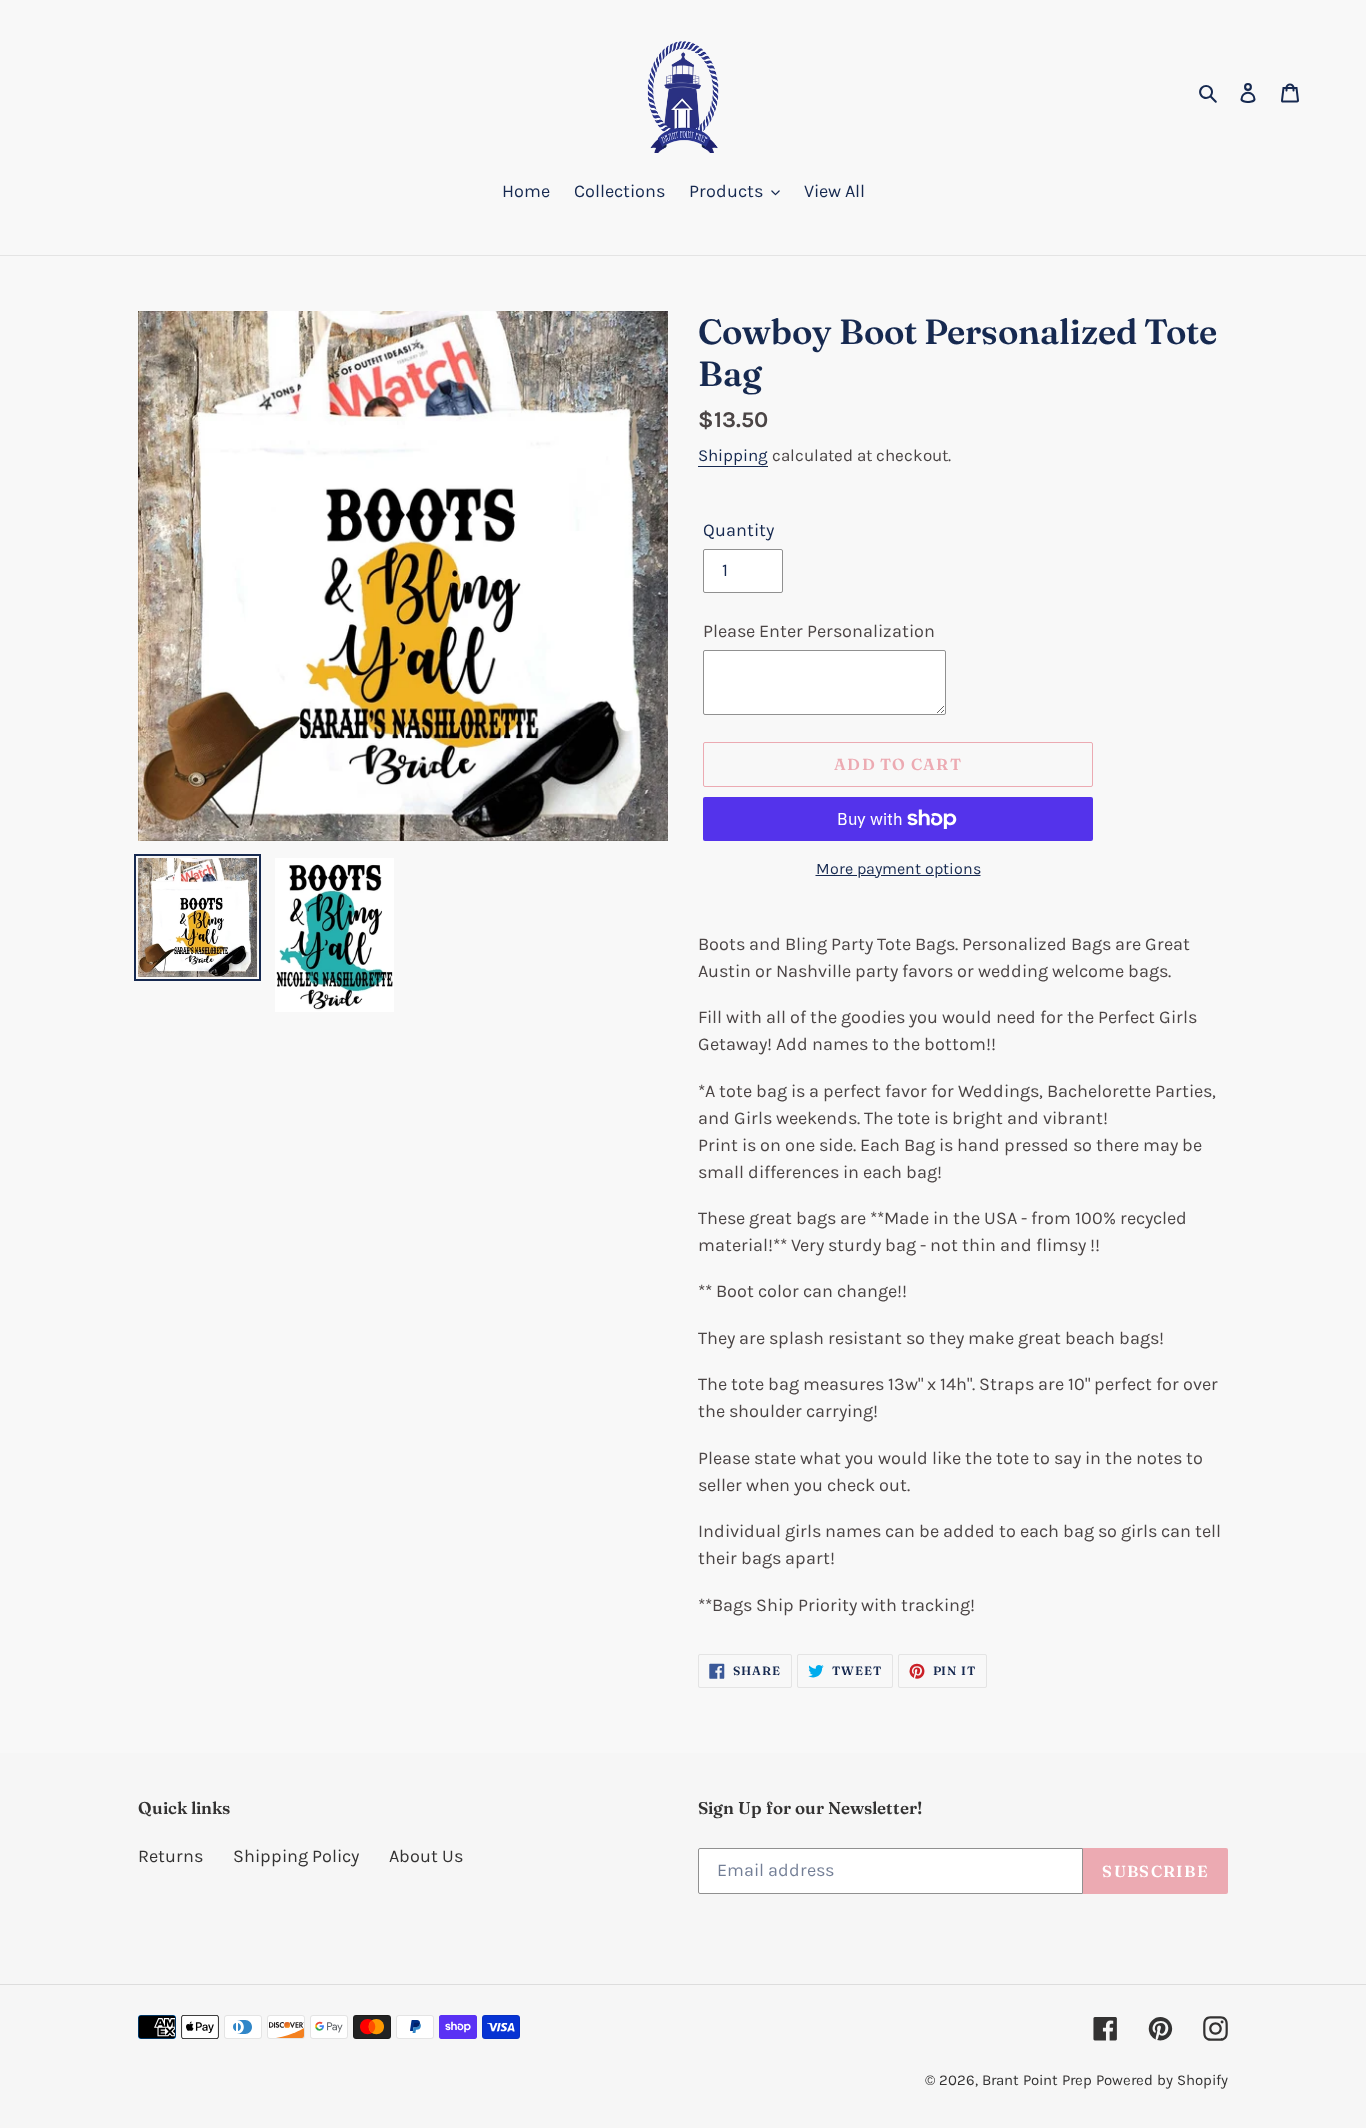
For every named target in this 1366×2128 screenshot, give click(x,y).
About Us (426, 1856)
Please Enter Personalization (819, 631)
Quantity (738, 530)
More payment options (898, 868)
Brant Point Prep (1037, 2080)
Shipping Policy (296, 1856)
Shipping (733, 455)
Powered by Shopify (1162, 2080)
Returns (170, 1856)
